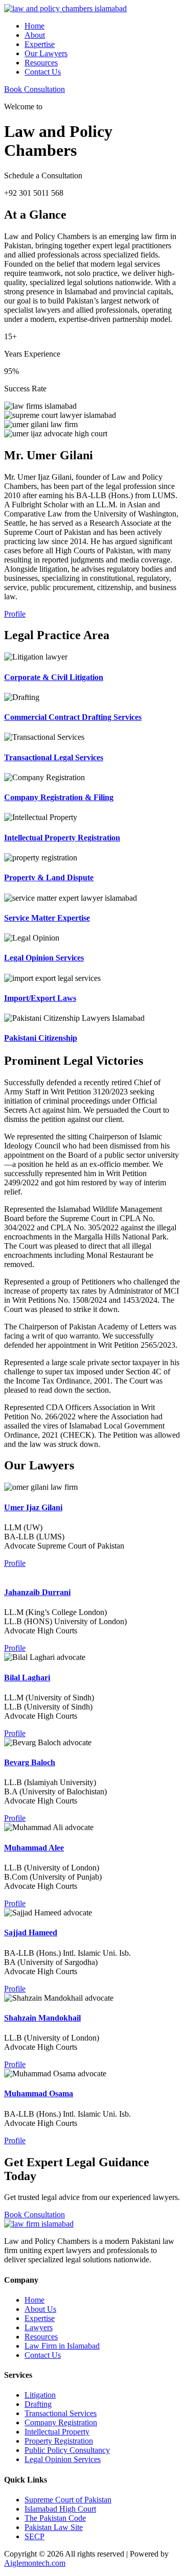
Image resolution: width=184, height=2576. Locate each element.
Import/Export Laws (40, 998)
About (35, 35)
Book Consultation (34, 89)
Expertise (40, 44)
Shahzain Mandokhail (42, 2018)
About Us (40, 2309)
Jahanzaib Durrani (37, 1592)
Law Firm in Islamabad (62, 2346)
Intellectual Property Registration (62, 838)
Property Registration (59, 2441)
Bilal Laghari (27, 1678)
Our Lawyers (46, 53)
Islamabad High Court (60, 2509)
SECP (34, 2536)
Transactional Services (61, 2413)
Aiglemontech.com (35, 2563)
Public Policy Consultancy (67, 2450)
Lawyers (39, 2327)
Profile (15, 614)
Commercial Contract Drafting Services (73, 717)
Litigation (40, 2395)
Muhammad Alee (34, 1848)
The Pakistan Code (55, 2518)
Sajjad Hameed (31, 1933)
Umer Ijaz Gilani (33, 1507)
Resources (41, 63)
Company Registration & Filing (59, 797)
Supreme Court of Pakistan (68, 2500)
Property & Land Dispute (49, 877)
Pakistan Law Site (54, 2527)
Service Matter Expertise (47, 918)
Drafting (38, 2404)
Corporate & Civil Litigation (54, 677)
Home (34, 26)
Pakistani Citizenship (41, 1038)
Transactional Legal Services (54, 757)
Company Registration (61, 2422)
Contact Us (43, 72)
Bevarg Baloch (30, 1762)
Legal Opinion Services (44, 958)
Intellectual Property (57, 2432)
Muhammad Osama (39, 2093)
